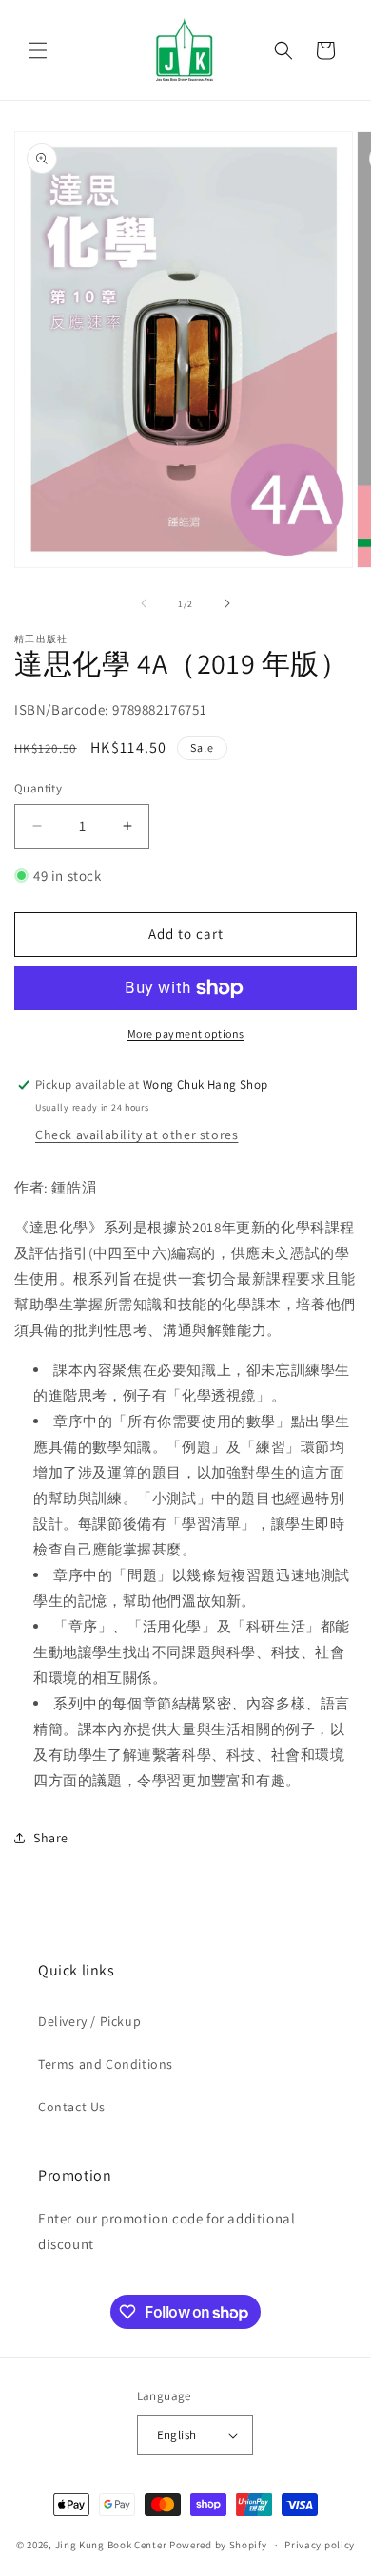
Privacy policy (320, 2545)
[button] (38, 50)
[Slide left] (144, 603)
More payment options (186, 1033)
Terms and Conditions (106, 2064)
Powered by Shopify (218, 2545)
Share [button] (51, 1838)
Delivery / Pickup (89, 2021)
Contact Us (72, 2107)
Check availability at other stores (137, 1135)
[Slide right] (227, 603)
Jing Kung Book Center (111, 2545)
